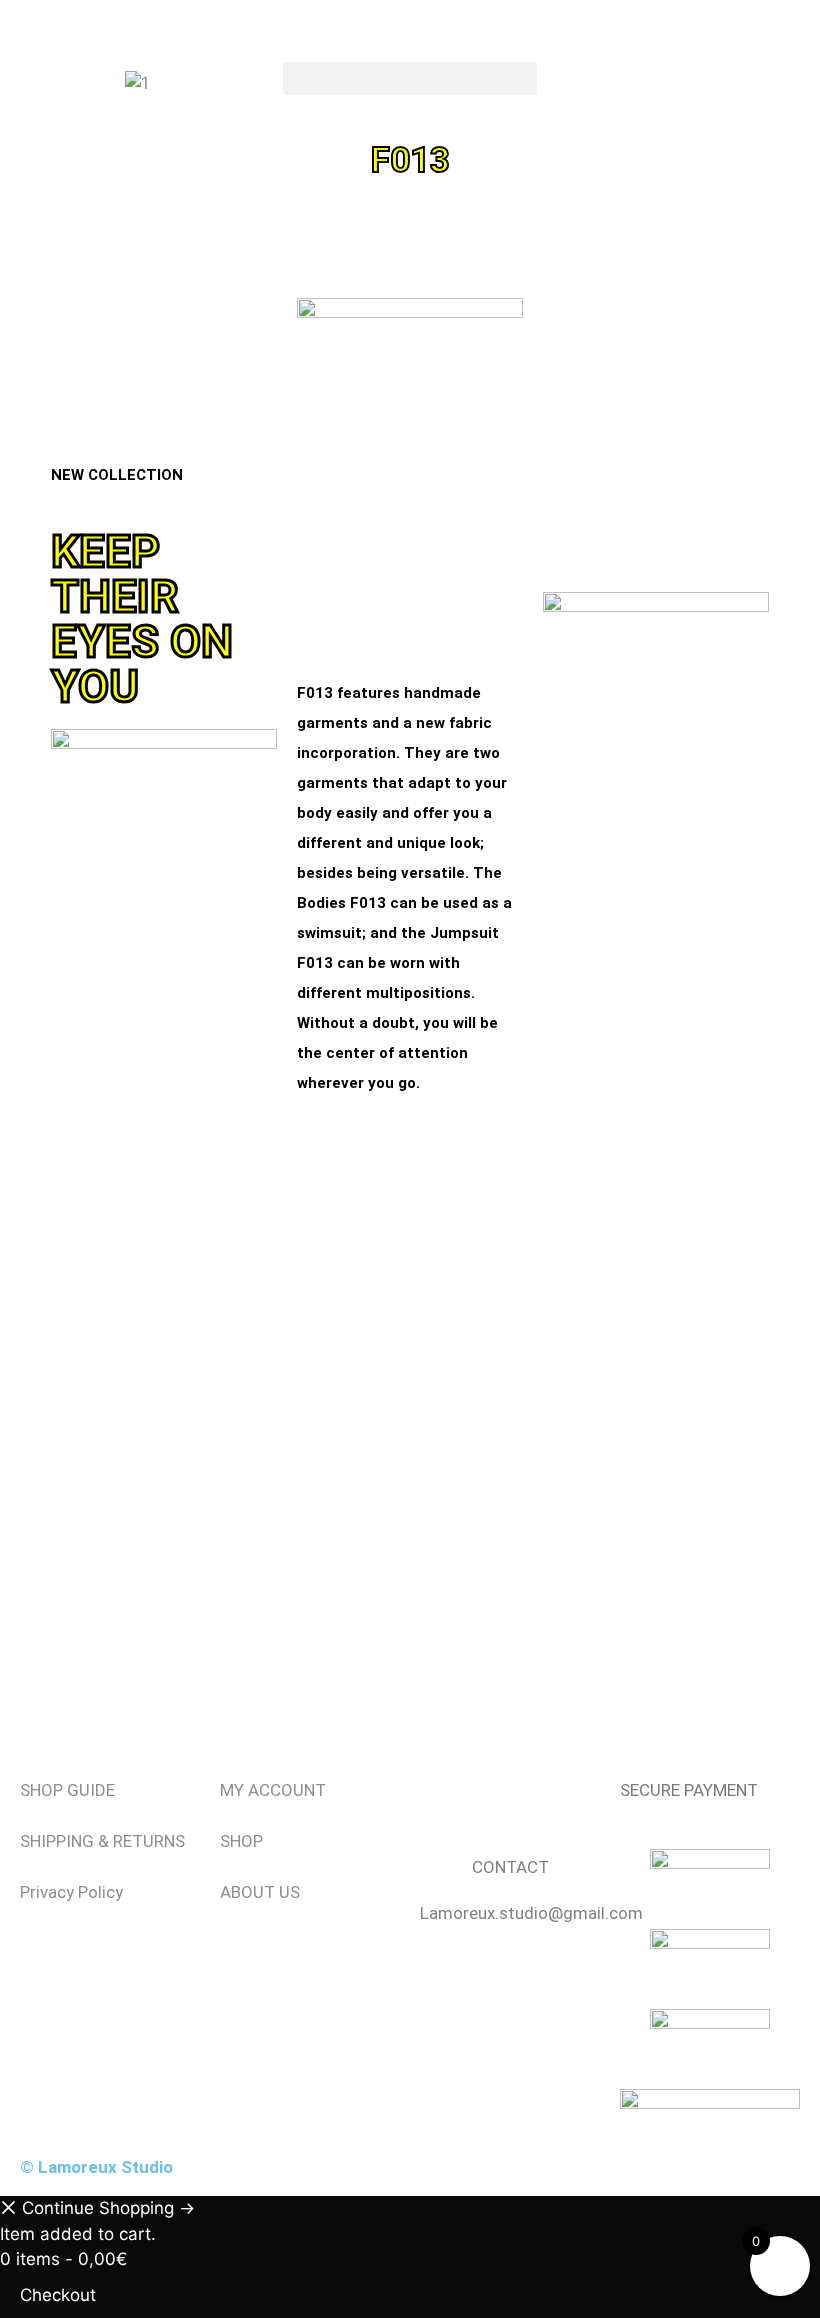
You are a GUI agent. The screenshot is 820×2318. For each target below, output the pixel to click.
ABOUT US (260, 1892)
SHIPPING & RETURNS (102, 1841)
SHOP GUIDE (67, 1790)
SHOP (241, 1841)
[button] (409, 78)
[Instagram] (500, 1803)
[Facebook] (445, 1803)
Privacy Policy (71, 1892)
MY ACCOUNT (273, 1790)
